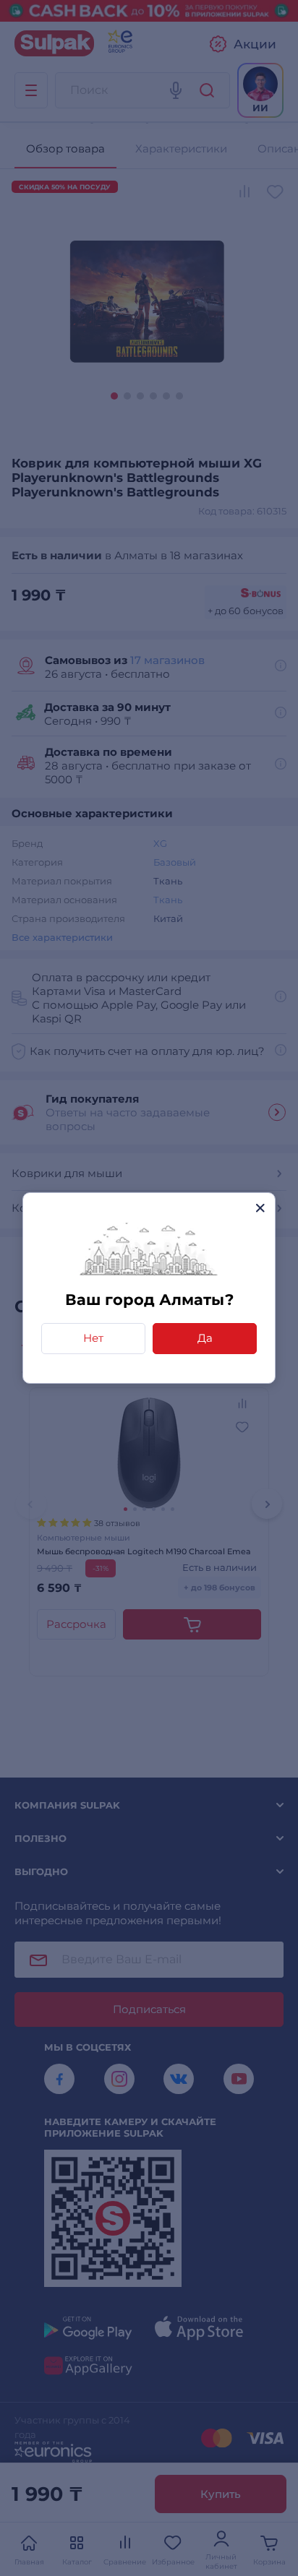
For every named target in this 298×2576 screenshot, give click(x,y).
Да (205, 1338)
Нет (93, 1338)
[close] (260, 1208)
